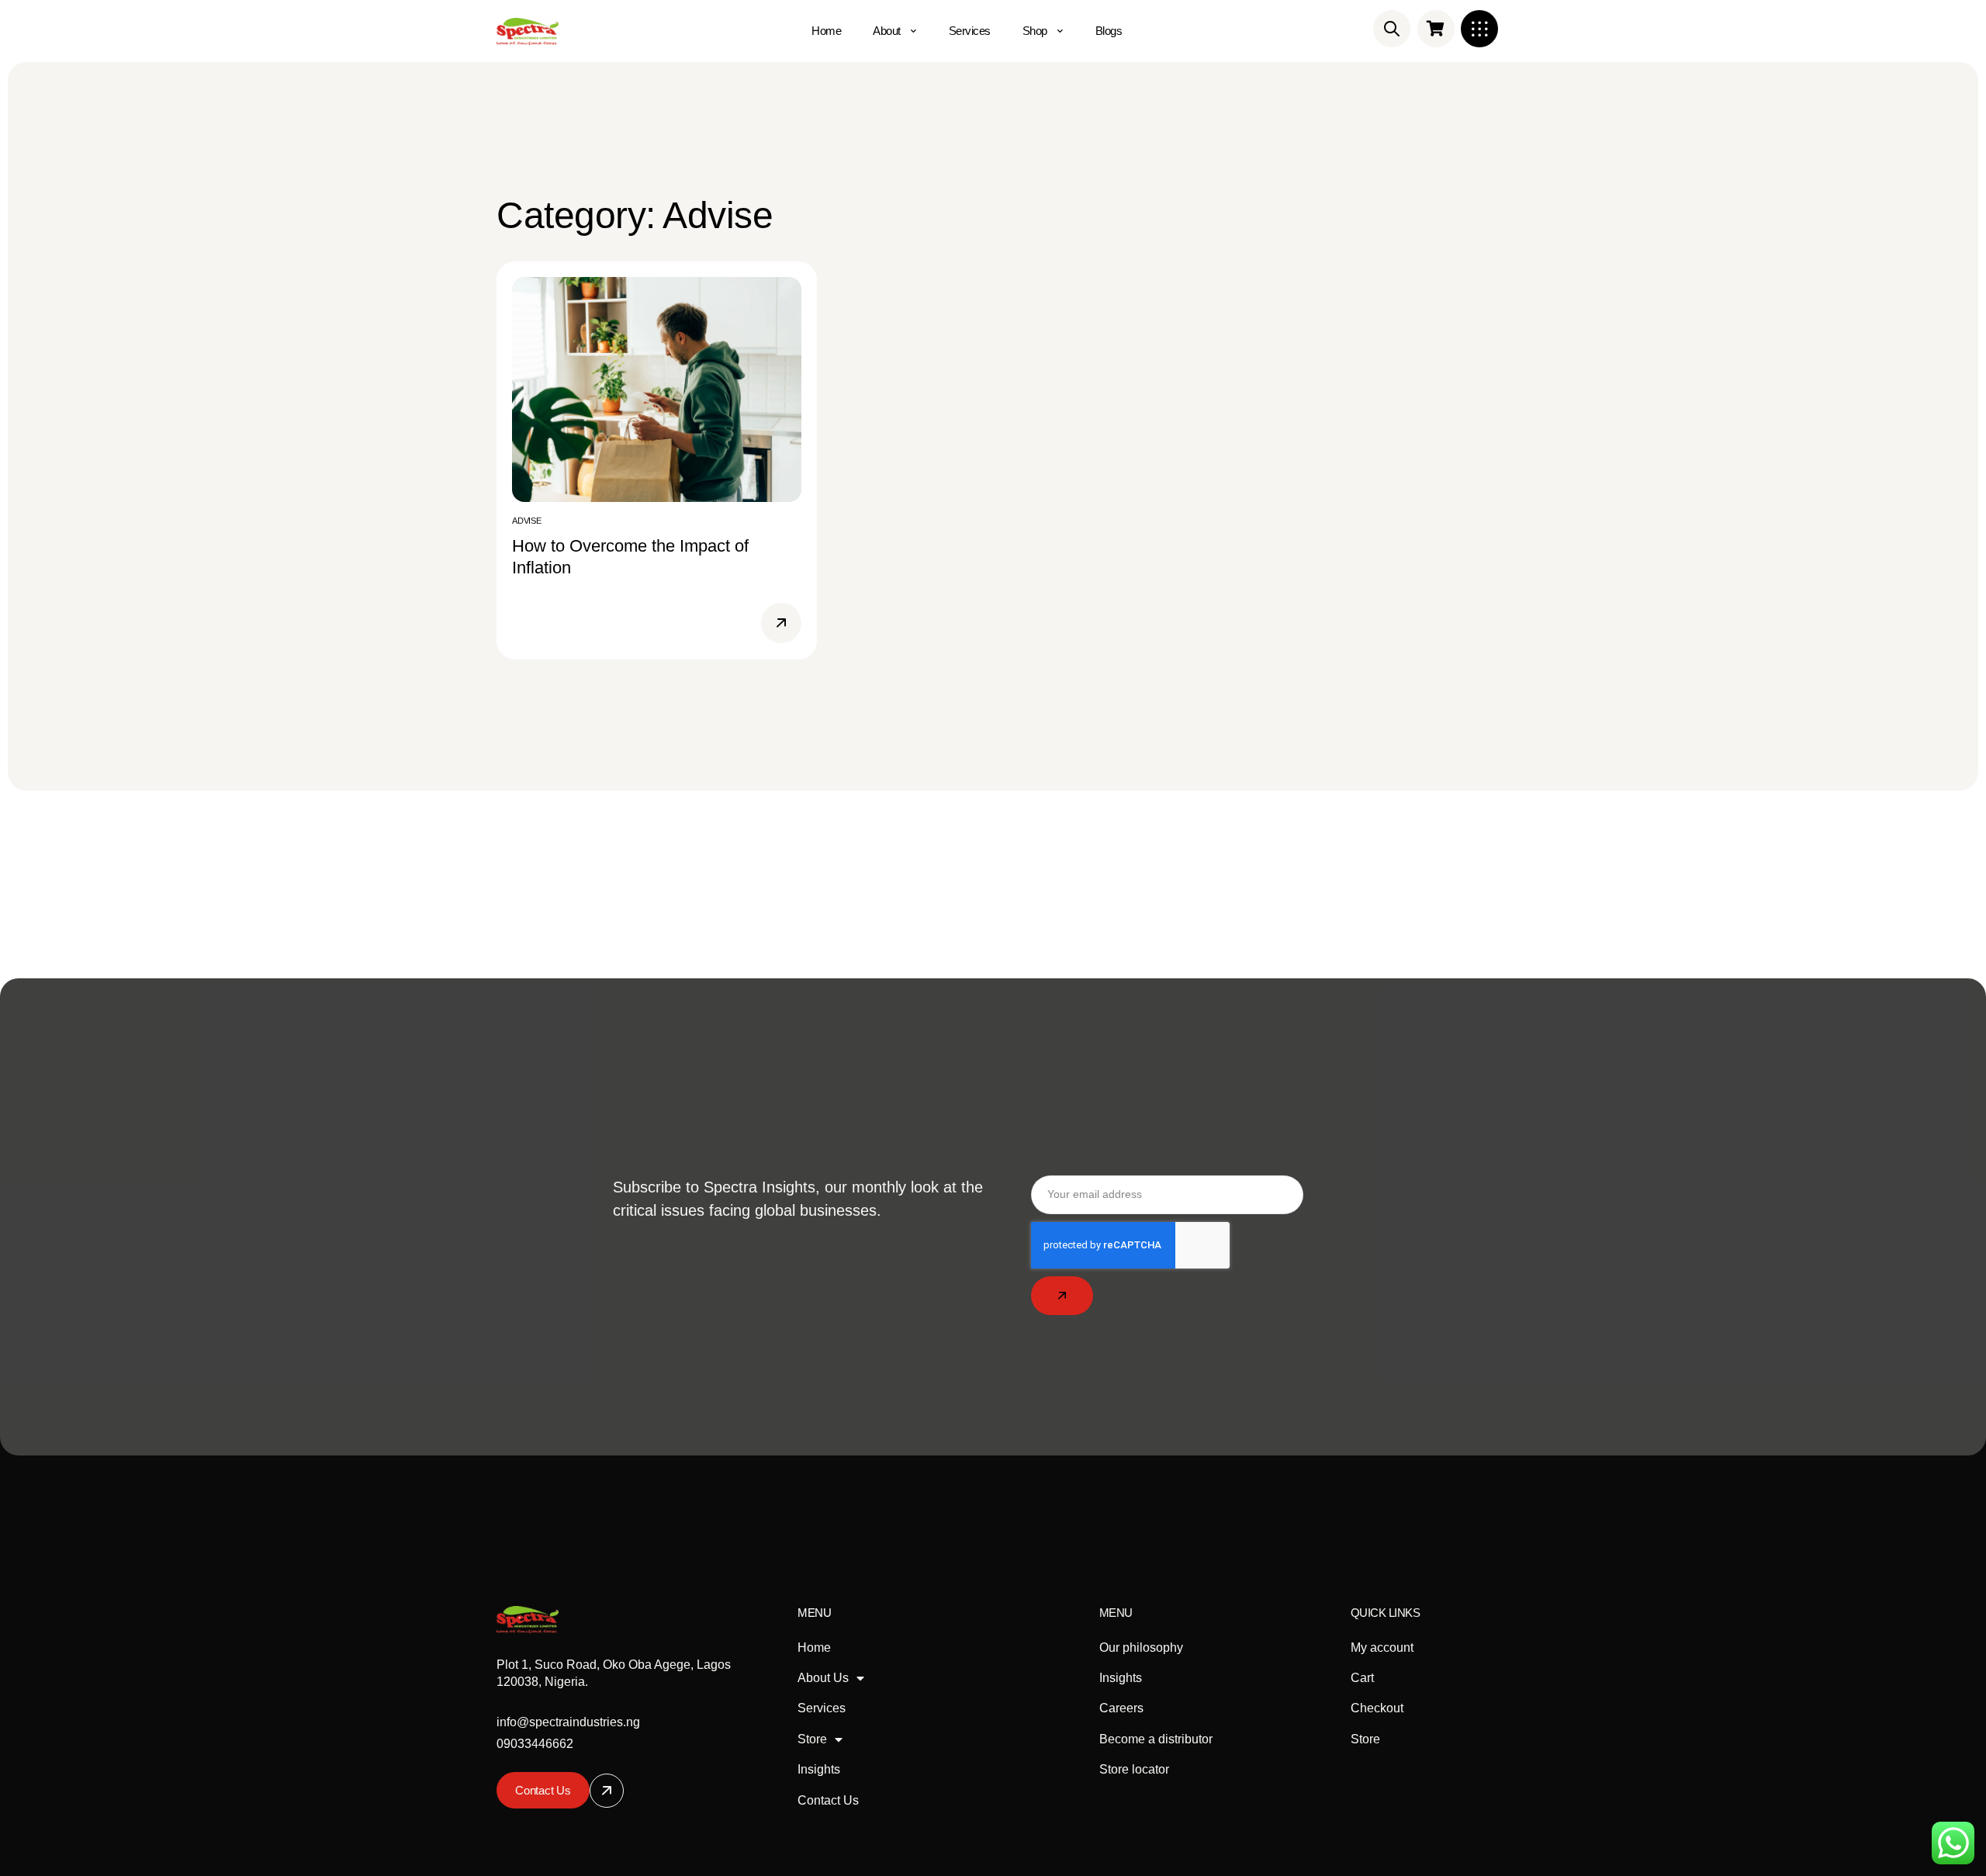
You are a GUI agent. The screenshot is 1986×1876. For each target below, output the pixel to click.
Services (822, 1708)
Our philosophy (1141, 1648)
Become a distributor (1156, 1739)
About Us (823, 1678)
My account (1382, 1648)
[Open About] (914, 31)
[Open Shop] (1060, 31)
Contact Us (828, 1800)
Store (812, 1739)
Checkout (1377, 1708)
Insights (819, 1769)
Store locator (1134, 1769)
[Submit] (1062, 1296)
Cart (1362, 1678)
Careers (1121, 1708)
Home (814, 1648)
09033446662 (535, 1744)
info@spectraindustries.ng (568, 1722)
